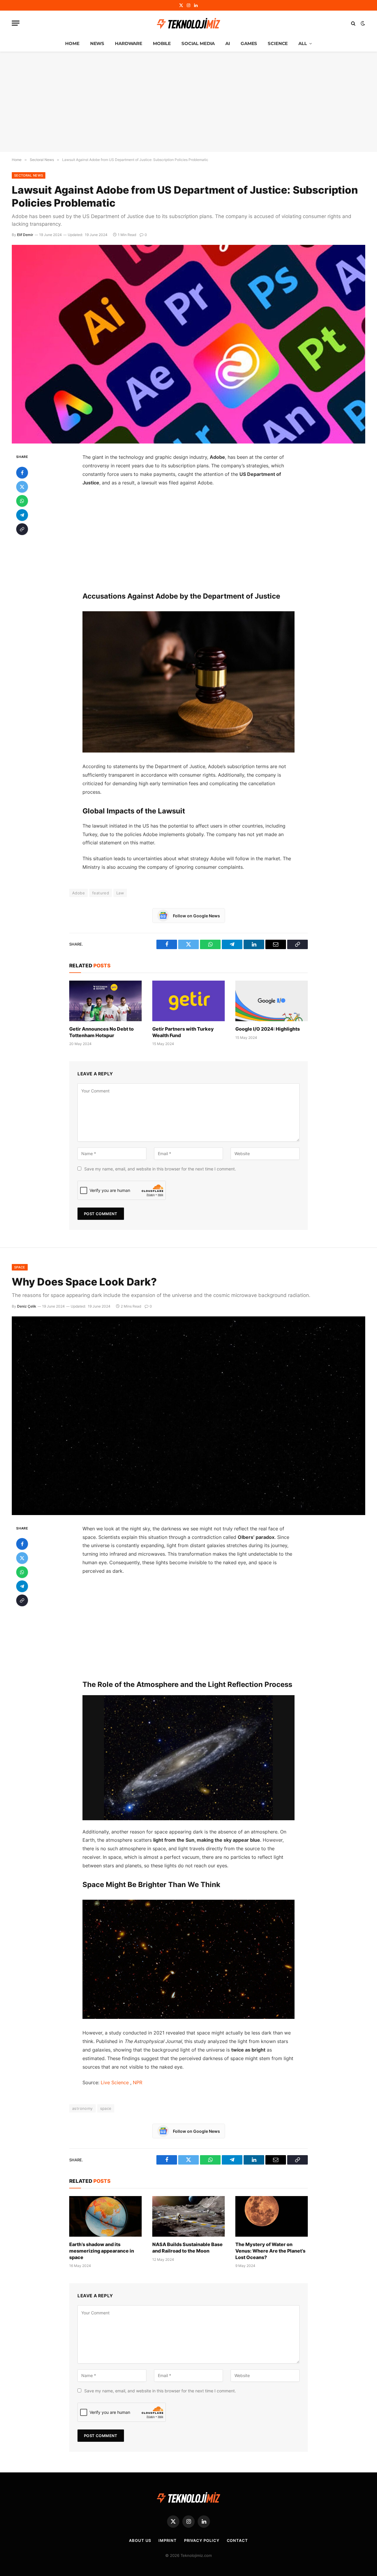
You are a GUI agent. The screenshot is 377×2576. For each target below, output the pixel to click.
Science (278, 43)
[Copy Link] (22, 529)
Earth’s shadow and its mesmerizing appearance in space (102, 2251)
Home (72, 43)
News (97, 43)
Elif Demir (25, 235)
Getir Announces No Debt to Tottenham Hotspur (101, 1032)
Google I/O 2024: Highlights (268, 1029)
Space (20, 1267)
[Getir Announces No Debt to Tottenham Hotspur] (105, 1001)
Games (249, 43)
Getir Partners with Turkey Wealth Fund (183, 1032)
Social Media (198, 43)
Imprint (167, 2540)
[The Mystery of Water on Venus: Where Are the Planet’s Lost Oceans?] (272, 2216)
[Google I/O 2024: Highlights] (272, 1001)
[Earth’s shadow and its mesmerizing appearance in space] (105, 2216)
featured (101, 893)
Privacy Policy (202, 2540)
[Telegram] (22, 515)
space (106, 2108)
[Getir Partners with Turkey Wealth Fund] (188, 1001)
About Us (140, 2540)
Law (120, 893)
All (303, 43)
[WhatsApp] (22, 501)
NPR (138, 2082)
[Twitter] (22, 487)
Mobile (162, 43)
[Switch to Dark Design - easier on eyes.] (362, 23)
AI (228, 43)
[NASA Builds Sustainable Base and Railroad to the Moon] (188, 2216)
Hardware (129, 43)
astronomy (82, 2108)
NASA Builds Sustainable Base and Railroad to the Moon (187, 2248)
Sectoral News (29, 175)
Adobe (78, 893)
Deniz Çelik (27, 1306)
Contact (237, 2540)
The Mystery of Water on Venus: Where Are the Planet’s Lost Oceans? (270, 2251)
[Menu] (16, 23)
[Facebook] (22, 473)
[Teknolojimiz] (188, 23)
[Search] (353, 23)
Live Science (115, 2082)
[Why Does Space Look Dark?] (188, 1416)
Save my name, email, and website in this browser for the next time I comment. (160, 1169)
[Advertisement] (188, 102)
